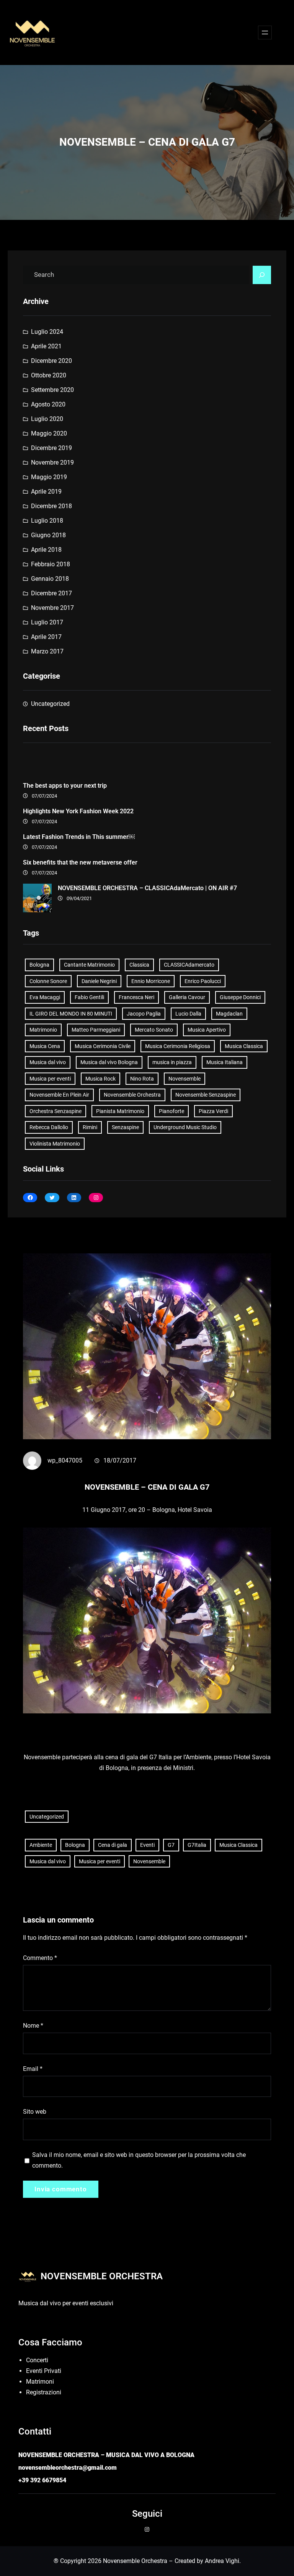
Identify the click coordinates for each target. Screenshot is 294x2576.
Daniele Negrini (99, 981)
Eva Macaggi (45, 997)
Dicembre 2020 (51, 361)
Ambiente (41, 1845)
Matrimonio (43, 1030)
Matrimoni (40, 2382)
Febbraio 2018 (51, 564)
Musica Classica (244, 1046)
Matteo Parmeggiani (96, 1030)
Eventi (147, 1845)
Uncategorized (50, 704)
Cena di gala (113, 1845)
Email (33, 2069)
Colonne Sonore (48, 981)
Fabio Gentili (89, 997)
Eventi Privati (44, 2371)
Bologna (39, 965)
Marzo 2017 (47, 651)
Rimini (90, 1127)
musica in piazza (172, 1062)
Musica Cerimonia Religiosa (178, 1046)
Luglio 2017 (47, 622)
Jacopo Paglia (144, 1014)
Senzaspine (125, 1127)
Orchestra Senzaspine (56, 1111)
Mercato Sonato (154, 1030)
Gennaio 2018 (50, 579)
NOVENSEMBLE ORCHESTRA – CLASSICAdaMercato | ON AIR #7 (147, 888)
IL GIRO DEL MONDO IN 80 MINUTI (71, 1014)
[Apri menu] (265, 33)
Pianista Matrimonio (120, 1111)
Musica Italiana (225, 1062)
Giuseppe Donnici (240, 997)
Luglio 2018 (47, 521)
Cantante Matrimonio (89, 965)
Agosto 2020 (48, 404)
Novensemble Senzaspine (206, 1095)
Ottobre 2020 (49, 375)
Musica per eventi (50, 1079)
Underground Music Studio (185, 1127)
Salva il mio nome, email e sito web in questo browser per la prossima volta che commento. (139, 2160)
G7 (171, 1845)
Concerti (37, 2360)
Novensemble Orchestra (132, 1095)
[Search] (262, 275)
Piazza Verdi (213, 1111)
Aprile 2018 (46, 550)
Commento (40, 1958)
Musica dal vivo (48, 1062)
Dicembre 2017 (51, 593)
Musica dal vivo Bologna (109, 1062)
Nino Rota (142, 1079)
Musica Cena (45, 1046)
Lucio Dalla (188, 1014)
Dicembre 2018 (51, 506)
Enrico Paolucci (203, 981)
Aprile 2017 (46, 637)
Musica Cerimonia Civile (103, 1046)
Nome (33, 2026)
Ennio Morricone (151, 981)
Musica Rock (100, 1079)
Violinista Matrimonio (55, 1144)
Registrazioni (44, 2392)
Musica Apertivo (207, 1030)
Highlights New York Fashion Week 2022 (78, 811)
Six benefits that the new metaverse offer (80, 862)
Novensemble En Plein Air (59, 1095)
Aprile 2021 (46, 346)
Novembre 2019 (52, 462)
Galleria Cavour (187, 997)
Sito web (35, 2112)
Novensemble (185, 1079)
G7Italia (197, 1845)
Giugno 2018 (48, 535)
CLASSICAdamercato (189, 965)
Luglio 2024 (47, 332)
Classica (139, 965)
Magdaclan (229, 1014)
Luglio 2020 (47, 419)
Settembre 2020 (52, 390)
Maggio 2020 (49, 433)
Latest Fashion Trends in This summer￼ (79, 837)
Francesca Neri (136, 997)
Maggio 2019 (49, 477)
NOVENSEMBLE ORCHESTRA (102, 2276)
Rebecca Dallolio (49, 1127)
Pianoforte (171, 1111)
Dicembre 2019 (51, 448)
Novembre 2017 (52, 608)
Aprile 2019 (46, 492)
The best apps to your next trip (65, 786)
